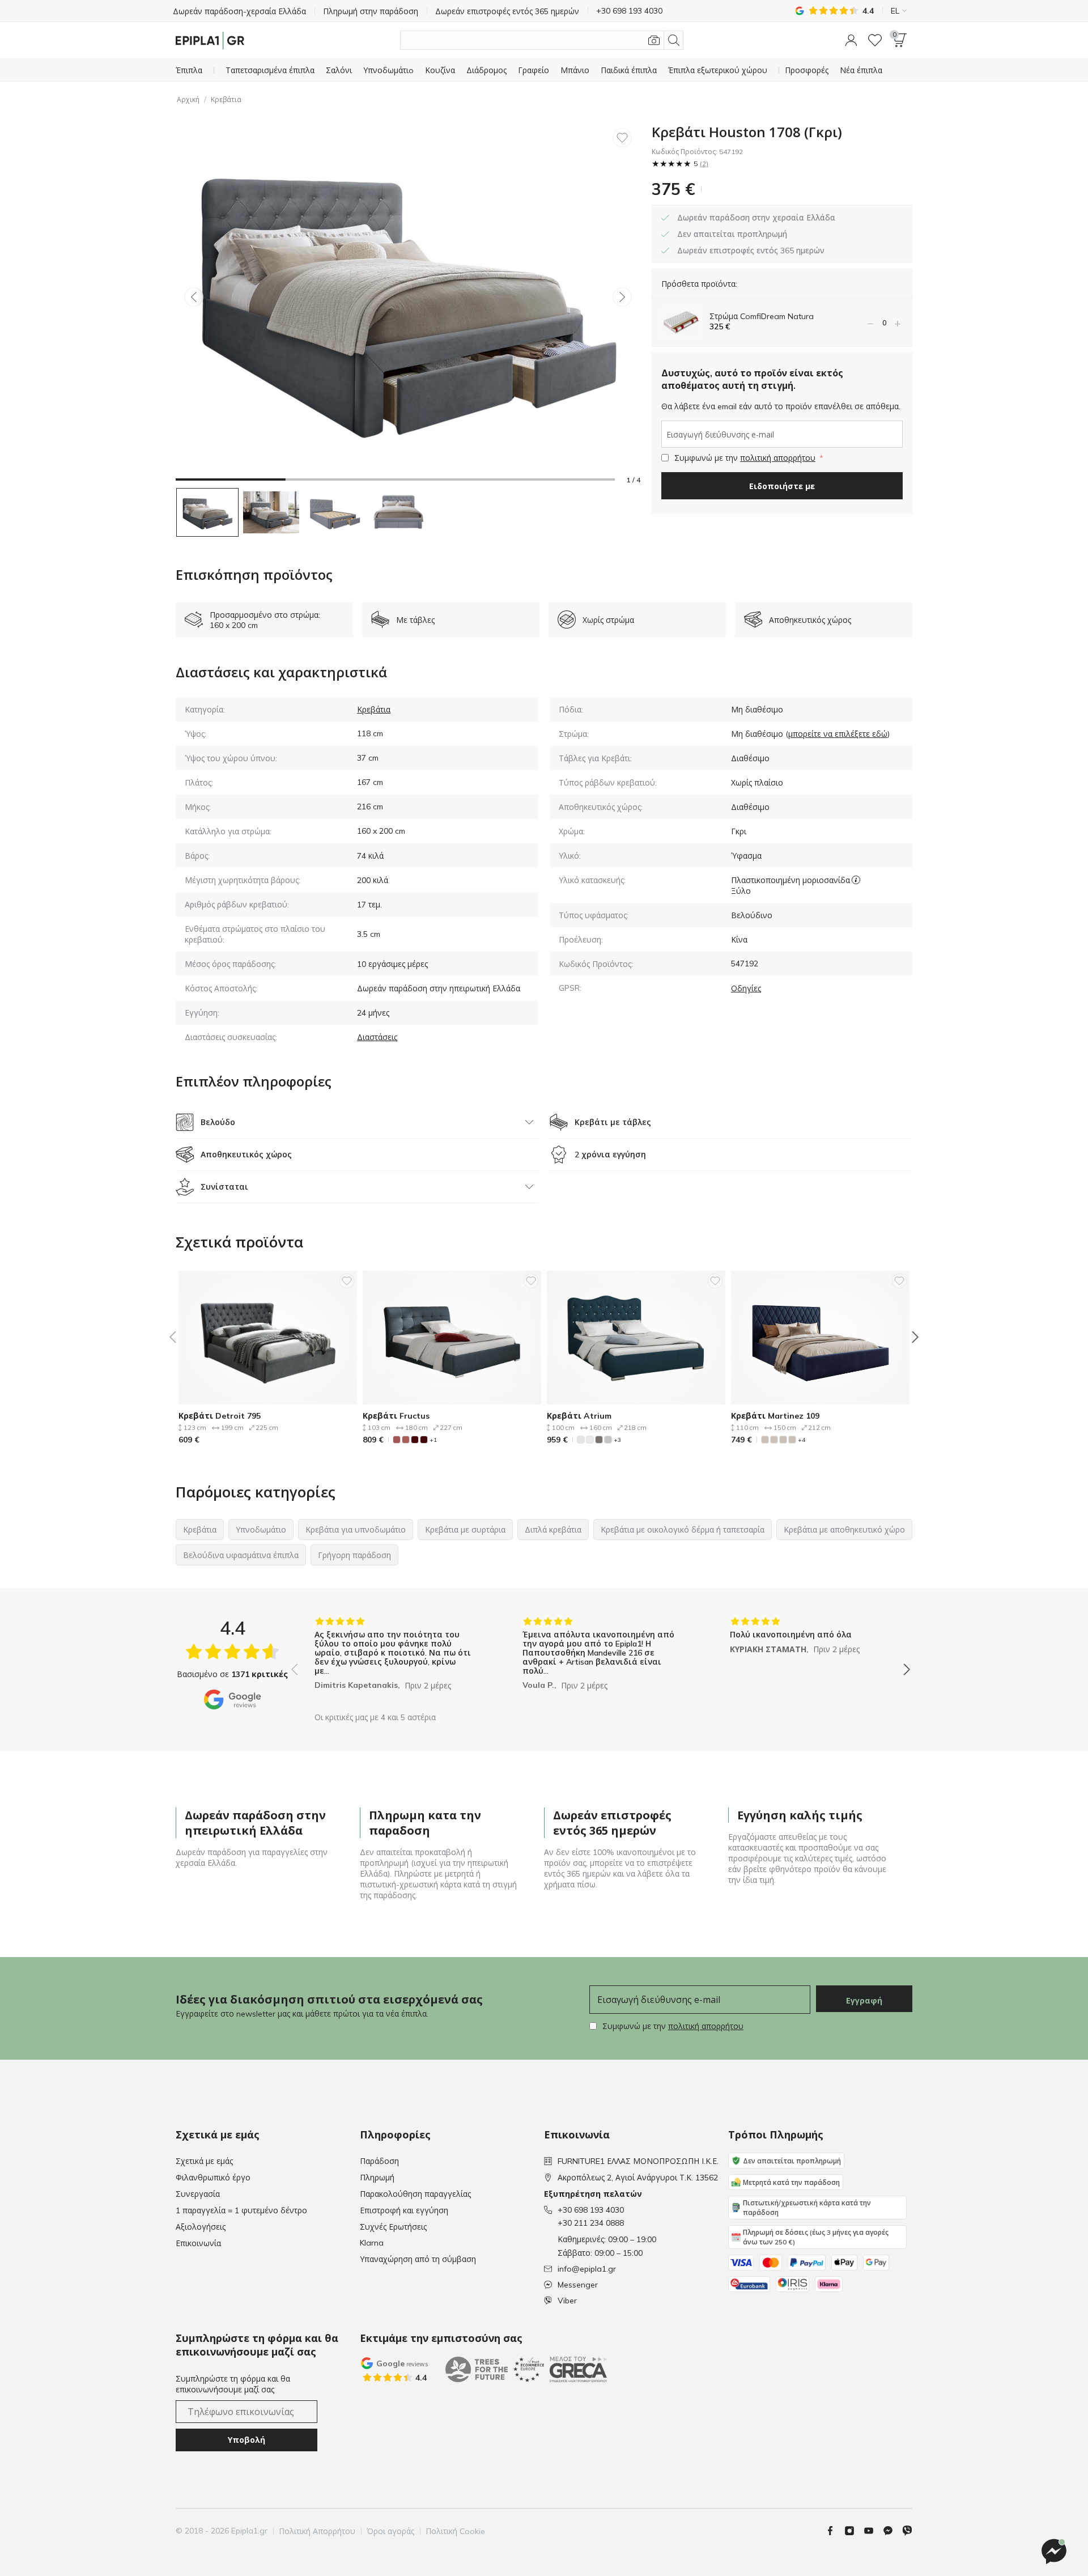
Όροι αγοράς (390, 2531)
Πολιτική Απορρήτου (317, 2531)
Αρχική (188, 99)
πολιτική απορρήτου (778, 458)
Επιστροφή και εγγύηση (404, 2210)
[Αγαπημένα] (875, 40)
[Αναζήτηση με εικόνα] (654, 40)
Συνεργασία (198, 2194)
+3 (617, 1440)
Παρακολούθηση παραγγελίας (415, 2194)
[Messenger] (892, 2531)
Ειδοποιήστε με (782, 486)
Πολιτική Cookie (455, 2531)
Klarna (372, 2243)
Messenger (578, 2285)
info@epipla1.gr (587, 2269)
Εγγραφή (864, 2001)
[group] (393, 1661)
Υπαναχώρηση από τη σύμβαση (418, 2259)
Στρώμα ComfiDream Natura (762, 316)
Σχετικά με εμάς (204, 2161)
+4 (802, 1440)
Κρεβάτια (226, 99)
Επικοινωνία (198, 2243)
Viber (567, 2301)
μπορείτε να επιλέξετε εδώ (838, 734)
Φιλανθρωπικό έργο (213, 2178)
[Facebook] (835, 2531)
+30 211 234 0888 (591, 2223)
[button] (851, 40)
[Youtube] (873, 2531)
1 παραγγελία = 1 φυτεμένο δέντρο (241, 2210)
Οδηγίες (746, 988)
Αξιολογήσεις (201, 2227)
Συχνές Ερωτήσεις (393, 2227)
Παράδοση (379, 2161)
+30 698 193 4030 (591, 2210)
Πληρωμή (377, 2178)
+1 (433, 1440)
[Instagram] (854, 2531)
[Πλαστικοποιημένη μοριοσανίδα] (856, 880)
